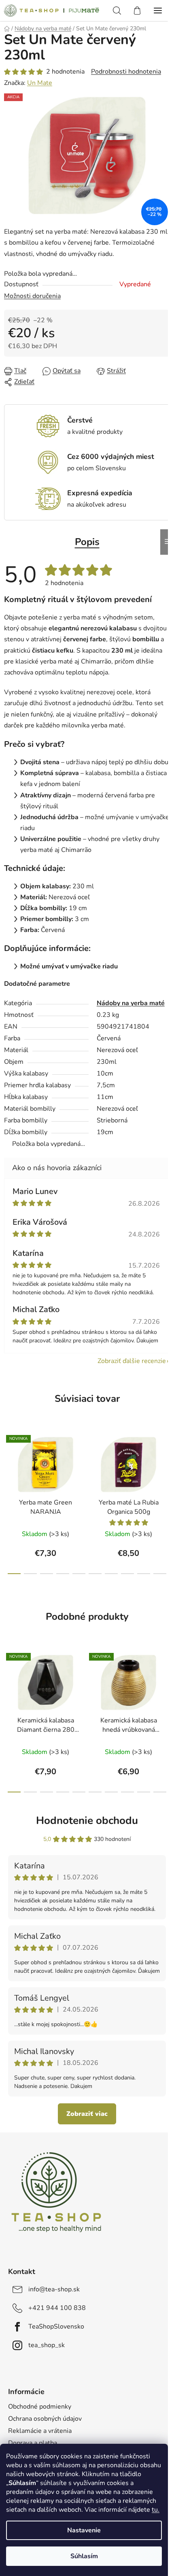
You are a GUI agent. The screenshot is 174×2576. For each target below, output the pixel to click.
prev (8, 1462)
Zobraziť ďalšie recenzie (132, 1361)
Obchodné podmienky (40, 2407)
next (166, 1462)
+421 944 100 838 (57, 2308)
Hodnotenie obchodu (87, 1821)
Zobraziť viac (87, 2114)
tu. (156, 2510)
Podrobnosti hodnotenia (126, 72)
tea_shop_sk (47, 2345)
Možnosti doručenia (32, 296)
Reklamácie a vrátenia (40, 2431)
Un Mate (40, 83)
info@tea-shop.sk (54, 2289)
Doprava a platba (33, 2443)
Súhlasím (84, 2556)
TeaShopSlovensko (56, 2327)
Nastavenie (84, 2530)
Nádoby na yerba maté (131, 1003)
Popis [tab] (87, 542)
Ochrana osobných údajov (45, 2419)
